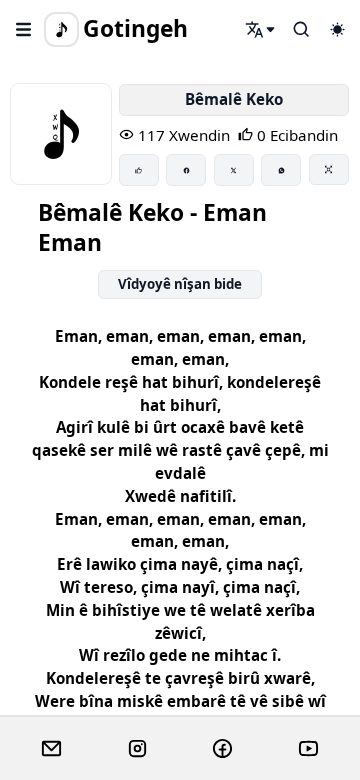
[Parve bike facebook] (186, 170)
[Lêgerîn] (261, 29)
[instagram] (137, 749)
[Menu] (24, 29)
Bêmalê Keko (234, 99)
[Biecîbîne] (139, 170)
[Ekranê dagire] (329, 169)
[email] (51, 749)
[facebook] (222, 749)
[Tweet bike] (234, 170)
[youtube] (308, 749)
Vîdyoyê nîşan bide (180, 284)
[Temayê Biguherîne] (337, 29)
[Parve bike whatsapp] (281, 170)
